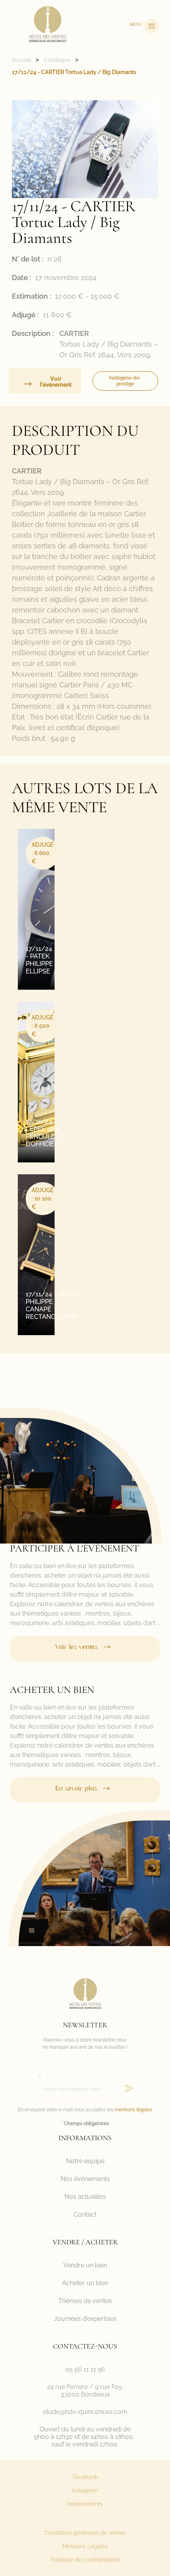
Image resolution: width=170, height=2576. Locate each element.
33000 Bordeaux (85, 2394)
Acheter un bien (85, 2283)
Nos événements (85, 2179)
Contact (85, 2214)
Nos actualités (85, 2197)
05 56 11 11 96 (85, 2369)
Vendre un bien (85, 2265)
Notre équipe (85, 2161)
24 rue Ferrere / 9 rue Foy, (85, 2387)
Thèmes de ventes (85, 2301)
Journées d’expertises (85, 2319)
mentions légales (133, 2110)
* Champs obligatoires (85, 2124)
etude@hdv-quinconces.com (85, 2412)
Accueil (22, 60)
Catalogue (57, 60)
